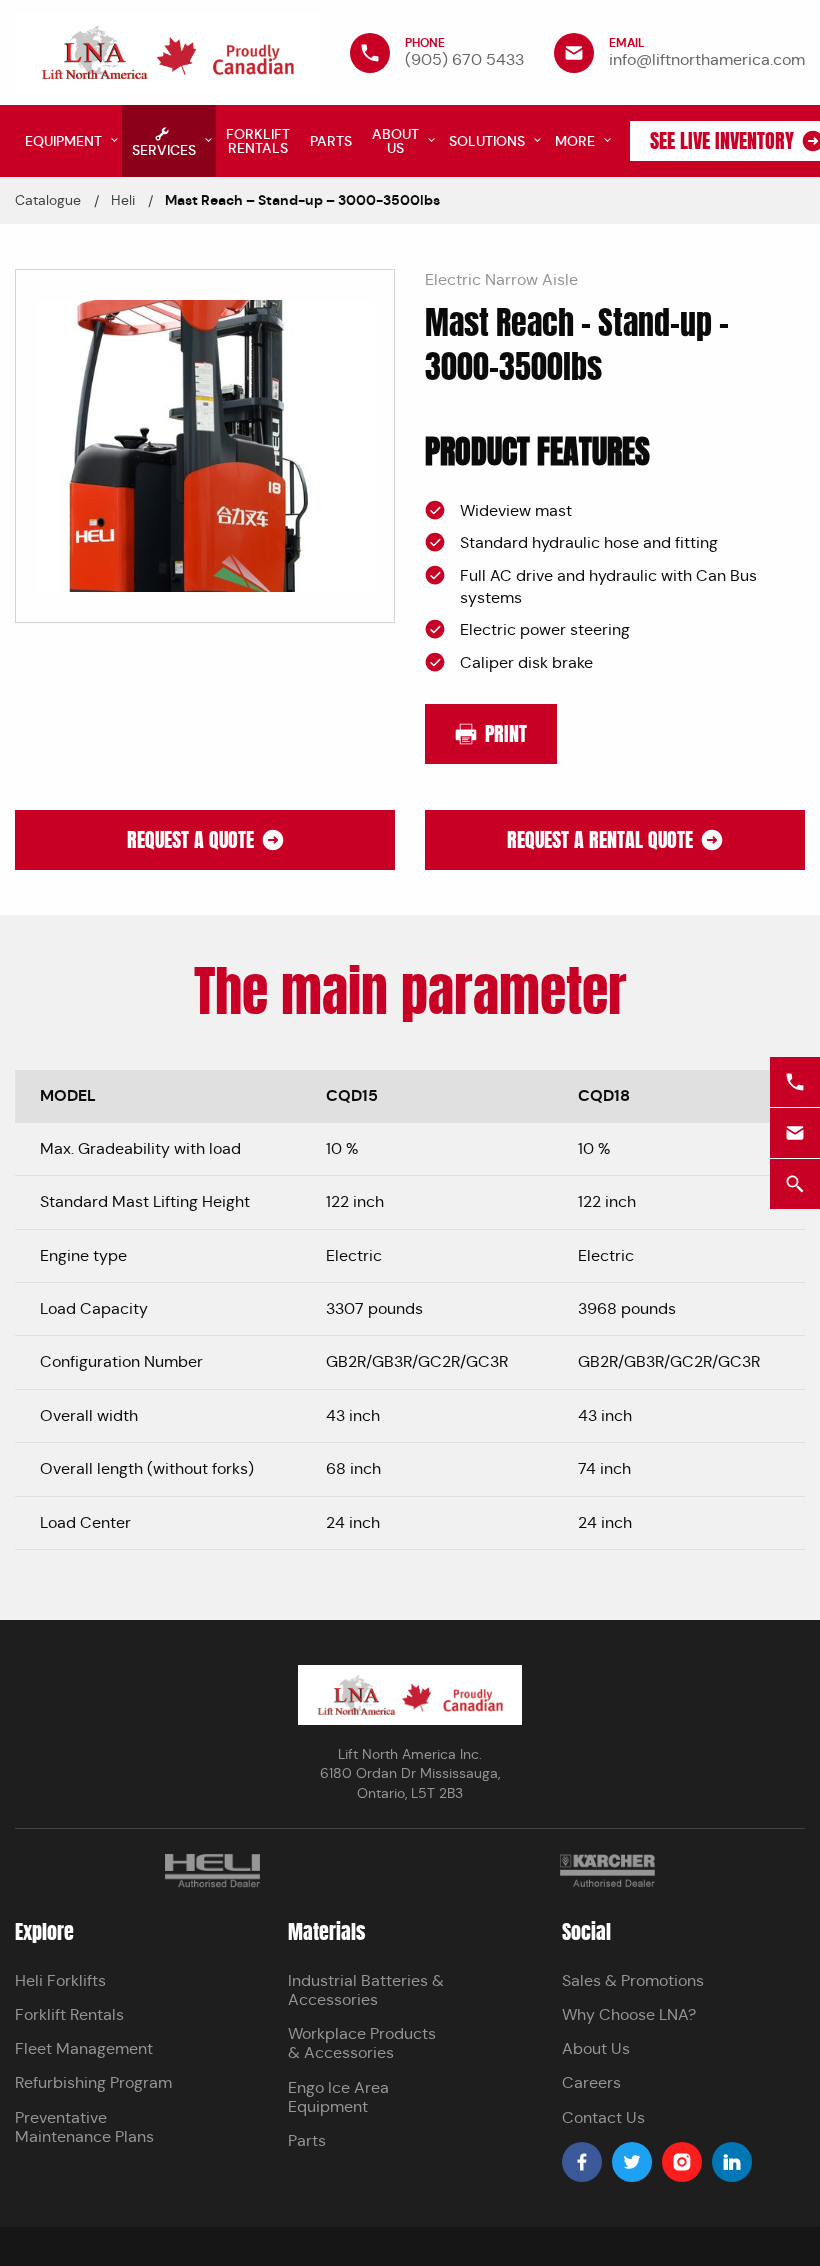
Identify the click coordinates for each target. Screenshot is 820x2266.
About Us (596, 2048)
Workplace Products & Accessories (362, 2043)
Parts (307, 2140)
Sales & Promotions (633, 1980)
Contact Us (603, 2117)
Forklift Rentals (69, 2014)
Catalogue (48, 200)
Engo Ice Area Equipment (338, 2097)
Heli (123, 200)
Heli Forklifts (60, 1980)
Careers (591, 2082)
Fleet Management (84, 2048)
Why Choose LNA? (629, 2014)
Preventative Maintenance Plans (84, 2127)
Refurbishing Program (93, 2082)
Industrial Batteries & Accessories (366, 1990)
